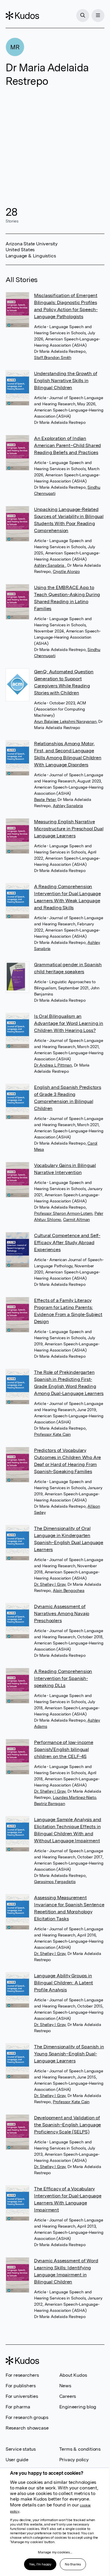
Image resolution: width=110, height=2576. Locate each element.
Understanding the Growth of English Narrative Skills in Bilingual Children (66, 381)
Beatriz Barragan (50, 1804)
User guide (17, 2460)
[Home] (22, 16)
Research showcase (27, 2428)
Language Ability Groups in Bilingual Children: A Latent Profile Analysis (64, 1983)
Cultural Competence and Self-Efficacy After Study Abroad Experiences (67, 1243)
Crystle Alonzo (66, 571)
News (65, 2386)
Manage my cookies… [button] (55, 2552)
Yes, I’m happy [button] (40, 2564)
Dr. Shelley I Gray (50, 1584)
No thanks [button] (73, 2564)
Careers (68, 2396)
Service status (21, 2449)
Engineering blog (78, 2407)
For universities (22, 2396)
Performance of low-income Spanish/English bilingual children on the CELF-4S (64, 1749)
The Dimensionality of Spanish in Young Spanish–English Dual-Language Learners (69, 2054)
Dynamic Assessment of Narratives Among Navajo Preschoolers (62, 1613)
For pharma (18, 2407)
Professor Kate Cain (52, 1434)
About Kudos (73, 2375)
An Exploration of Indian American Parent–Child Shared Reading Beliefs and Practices (67, 445)
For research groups (27, 2417)
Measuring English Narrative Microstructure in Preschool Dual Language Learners (69, 829)
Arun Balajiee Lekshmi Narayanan (65, 721)
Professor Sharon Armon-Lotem (63, 1213)
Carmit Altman (76, 1219)
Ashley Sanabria (50, 565)
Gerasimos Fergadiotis (55, 1882)
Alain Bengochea (69, 1590)
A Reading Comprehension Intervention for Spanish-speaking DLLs (63, 1678)
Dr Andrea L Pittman (53, 1065)
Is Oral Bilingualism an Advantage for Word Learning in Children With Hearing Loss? (69, 1023)
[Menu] (98, 16)
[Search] (83, 16)
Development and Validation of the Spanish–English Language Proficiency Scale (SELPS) (67, 2125)
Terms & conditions (80, 2449)
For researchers (22, 2375)
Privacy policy (74, 2460)
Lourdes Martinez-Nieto (75, 1797)
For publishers (21, 2386)
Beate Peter (45, 799)
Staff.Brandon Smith (53, 357)
